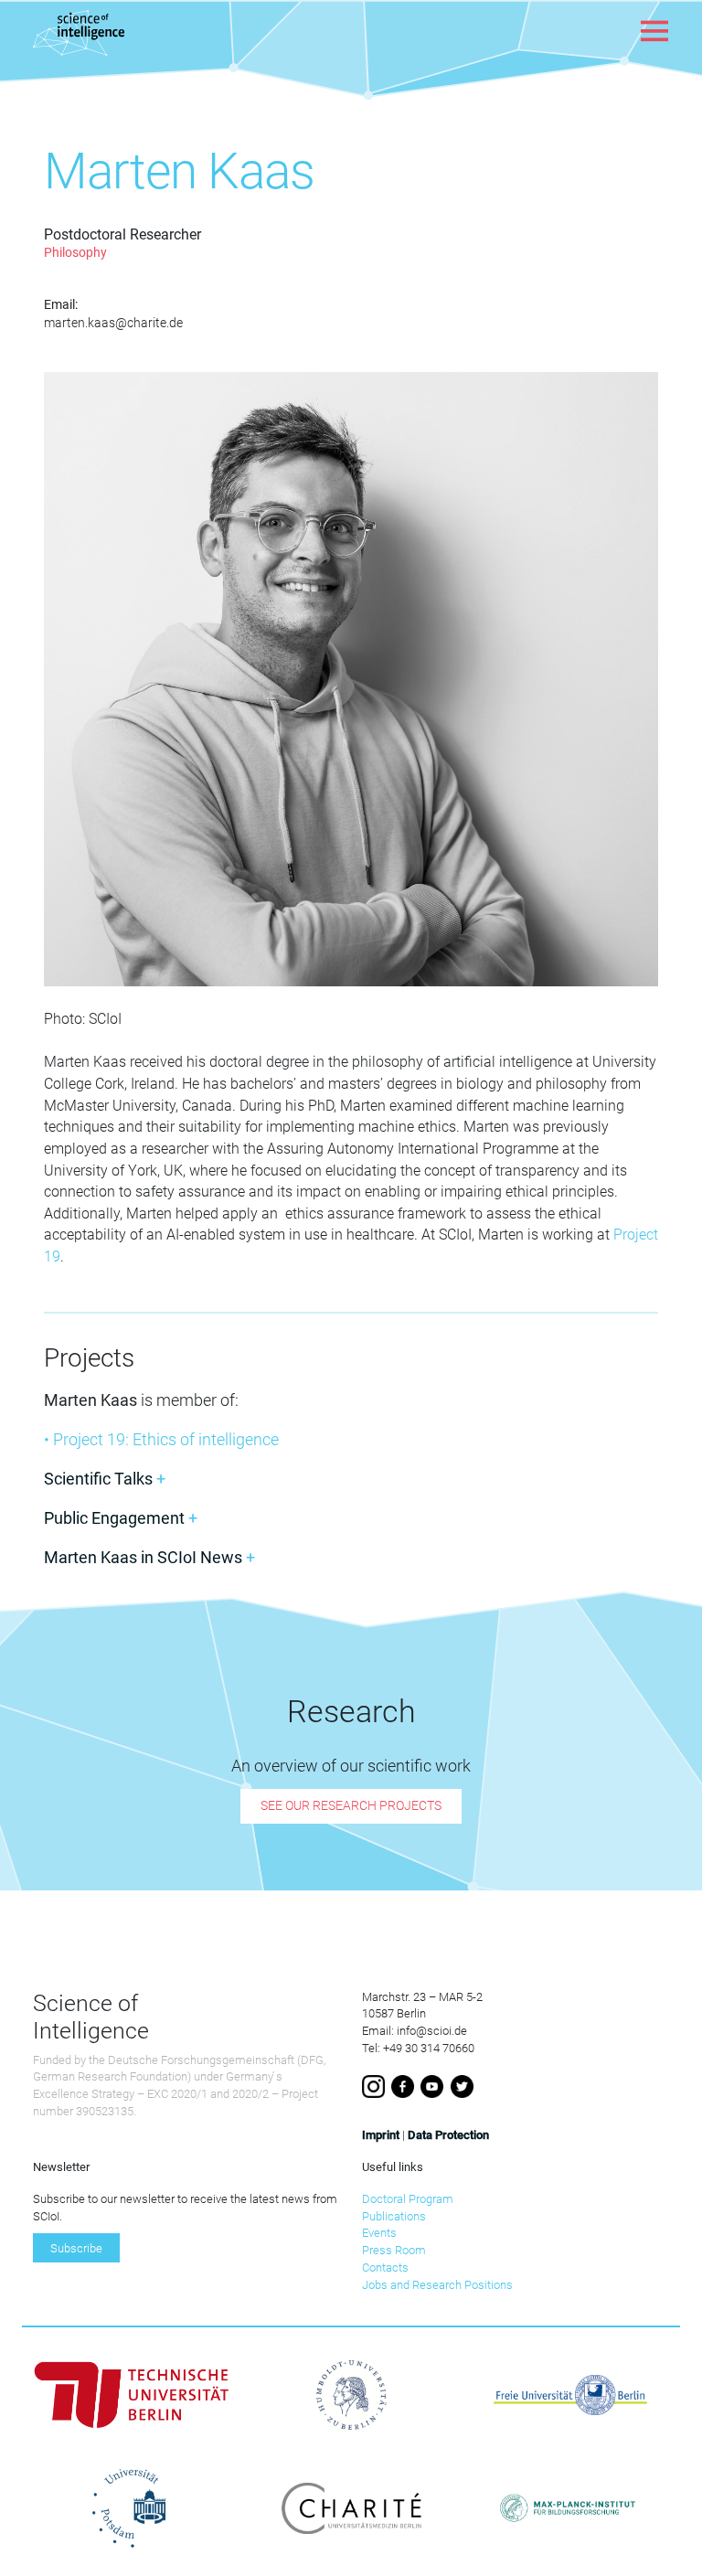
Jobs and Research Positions (437, 2285)
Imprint (381, 2135)
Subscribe (76, 2247)
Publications (394, 2216)
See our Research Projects (351, 1807)
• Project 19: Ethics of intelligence (161, 1439)
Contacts (385, 2267)
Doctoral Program (408, 2199)
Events (379, 2233)
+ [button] (105, 1479)
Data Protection (448, 2135)
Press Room (394, 2250)
